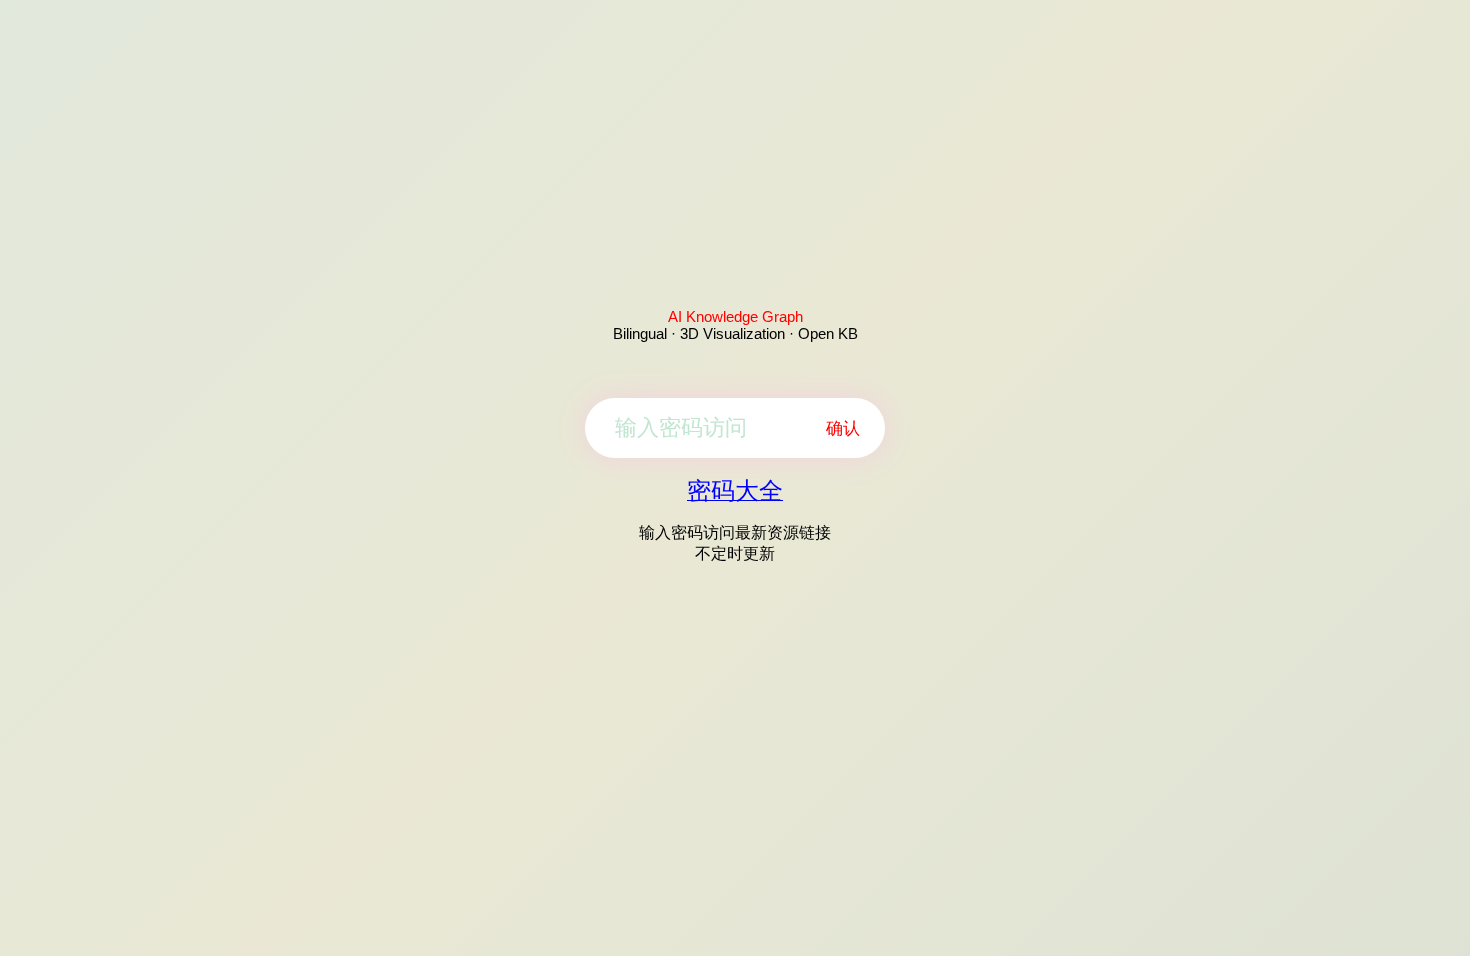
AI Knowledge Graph (735, 316)
